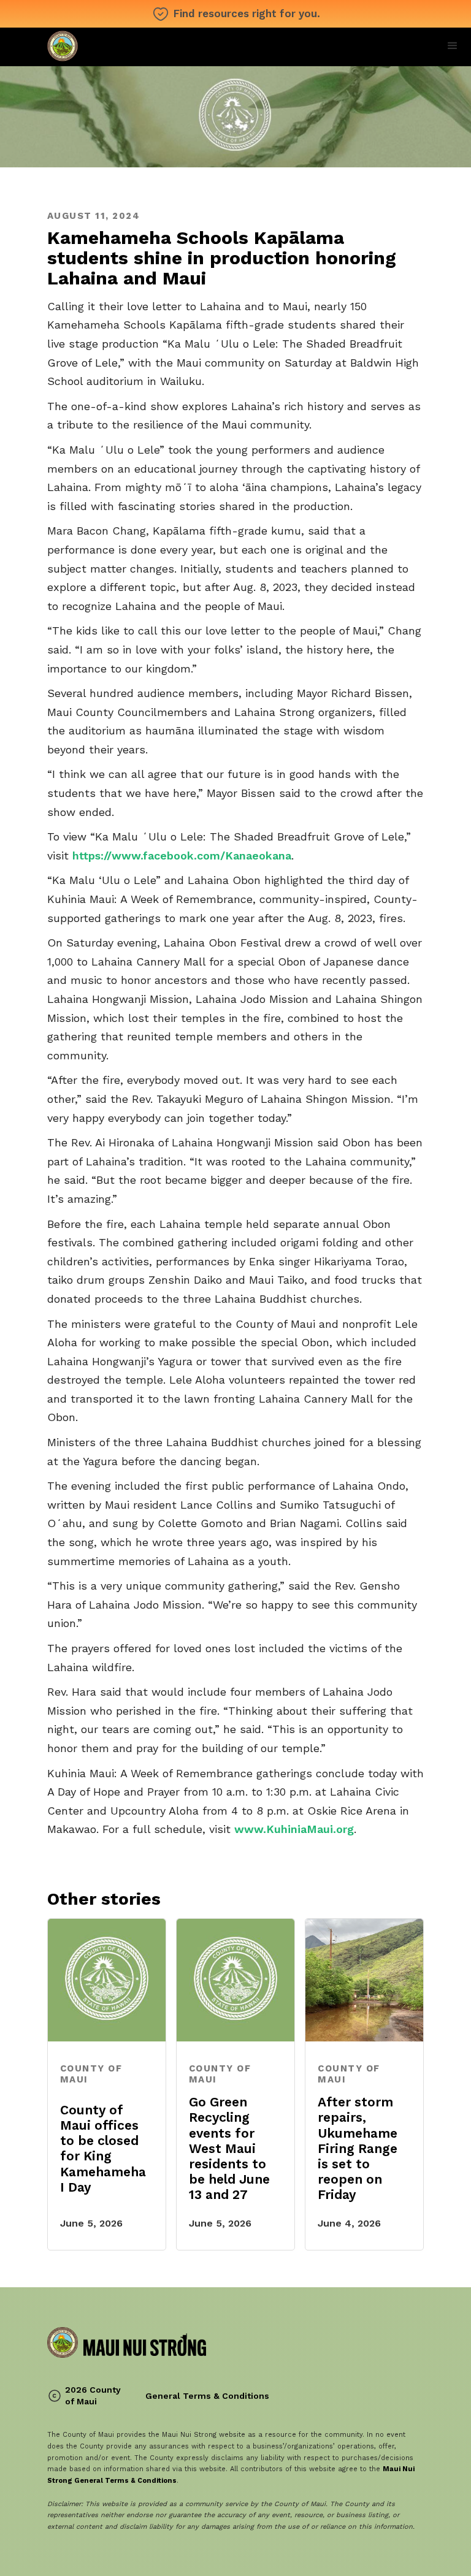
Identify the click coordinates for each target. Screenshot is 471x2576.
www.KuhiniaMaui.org (294, 1829)
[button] (453, 46)
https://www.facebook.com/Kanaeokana (182, 855)
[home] (127, 47)
